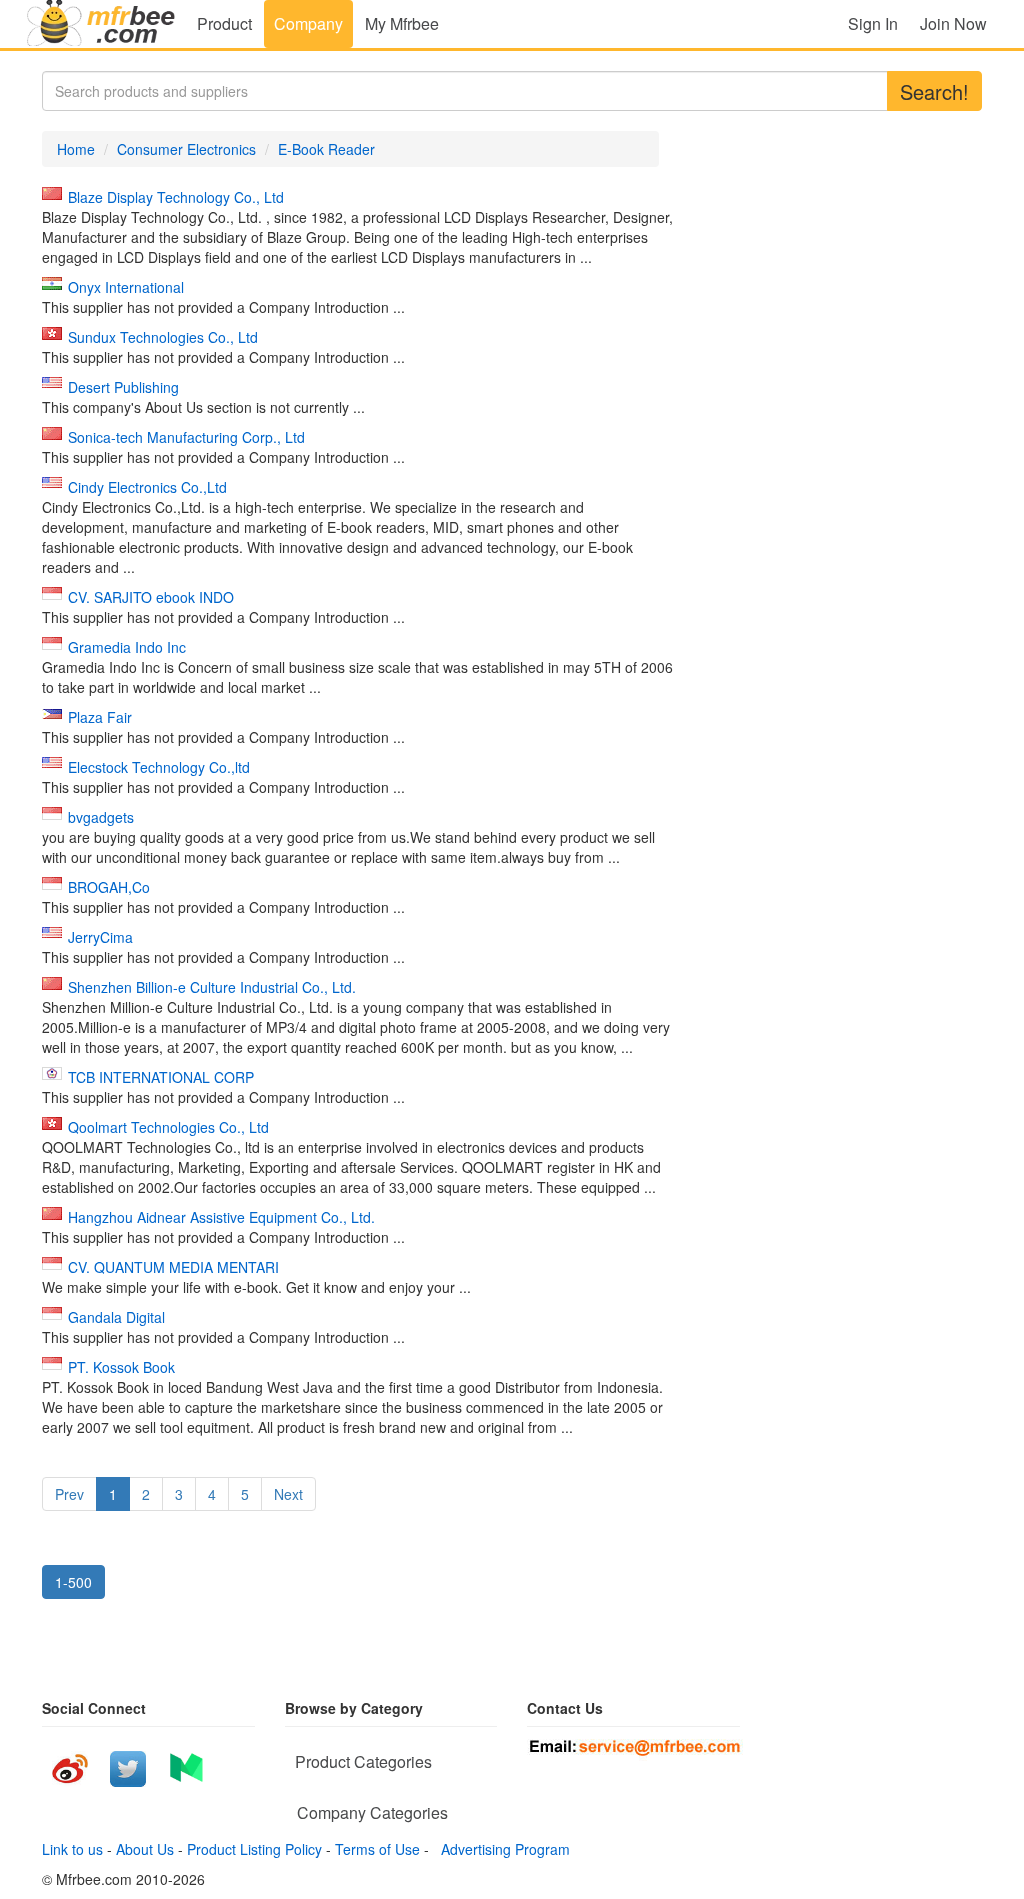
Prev (69, 1494)
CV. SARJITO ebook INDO (151, 597)
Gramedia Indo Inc (127, 647)
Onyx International (126, 287)
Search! (934, 91)
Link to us (72, 1849)
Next (288, 1494)
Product (224, 23)
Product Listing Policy (254, 1849)
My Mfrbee (402, 23)
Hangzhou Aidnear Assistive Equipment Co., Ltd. (221, 1217)
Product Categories (363, 1761)
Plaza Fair (100, 717)
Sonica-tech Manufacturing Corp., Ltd (186, 437)
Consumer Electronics (186, 149)
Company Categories (372, 1812)
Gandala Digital (116, 1317)
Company (308, 23)
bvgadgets (101, 817)
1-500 (73, 1582)
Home (76, 149)
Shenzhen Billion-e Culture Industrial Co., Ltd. (212, 987)
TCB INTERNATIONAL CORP (161, 1077)
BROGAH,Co (109, 887)
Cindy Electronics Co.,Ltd (147, 487)
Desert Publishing (123, 387)
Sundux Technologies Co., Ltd (163, 337)
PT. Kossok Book (121, 1367)
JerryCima (100, 937)
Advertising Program (501, 1849)
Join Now (953, 23)
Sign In (873, 23)
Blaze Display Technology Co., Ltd (176, 197)
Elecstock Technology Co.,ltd (159, 767)
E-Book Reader (326, 149)
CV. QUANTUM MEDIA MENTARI (173, 1267)
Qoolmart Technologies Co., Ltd (168, 1127)
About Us (145, 1849)
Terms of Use (377, 1849)
